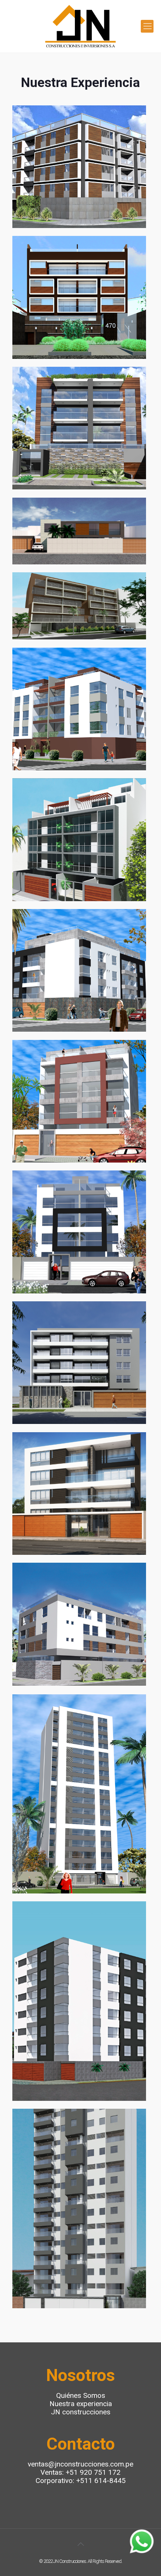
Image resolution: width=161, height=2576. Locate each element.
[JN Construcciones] (80, 26)
